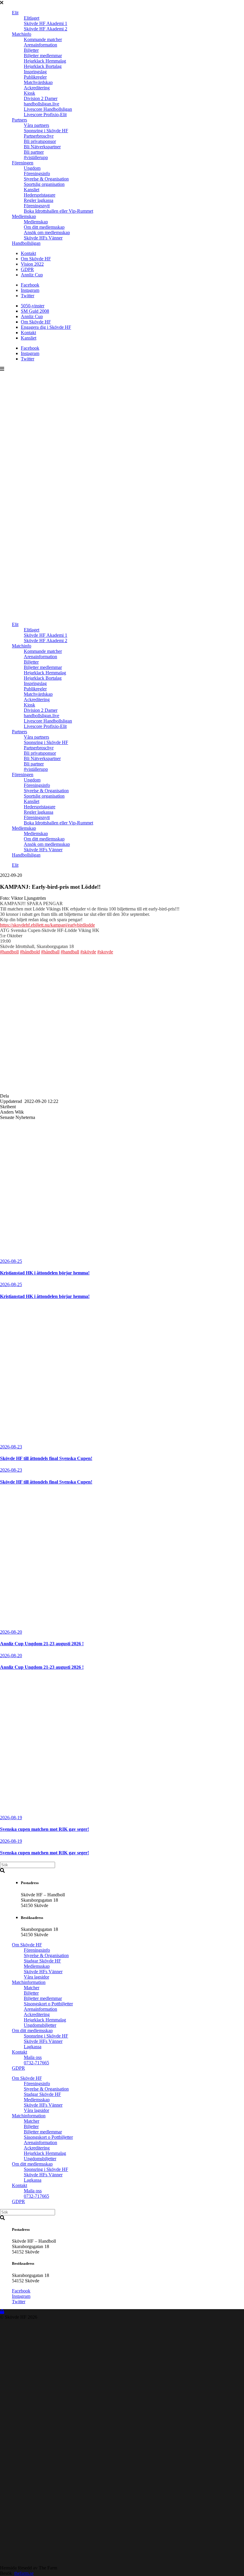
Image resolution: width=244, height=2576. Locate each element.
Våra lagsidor (36, 1977)
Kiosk (29, 93)
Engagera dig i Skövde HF (46, 327)
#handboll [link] (9, 952)
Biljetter (31, 50)
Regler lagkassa (39, 200)
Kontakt (28, 253)
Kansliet (32, 190)
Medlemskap (24, 216)
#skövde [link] (88, 952)
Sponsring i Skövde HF (46, 131)
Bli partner (34, 152)
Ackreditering (37, 88)
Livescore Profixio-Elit (45, 115)
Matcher (32, 1988)
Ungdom (32, 168)
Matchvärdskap (38, 82)
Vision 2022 (32, 264)
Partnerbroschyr (39, 136)
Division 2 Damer (41, 98)
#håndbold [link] (30, 952)
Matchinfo (22, 34)
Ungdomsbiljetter (40, 2025)
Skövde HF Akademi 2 (46, 29)
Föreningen (23, 163)
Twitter (28, 296)
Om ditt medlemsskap (44, 227)
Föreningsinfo (37, 173)
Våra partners (36, 125)
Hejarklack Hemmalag (45, 61)
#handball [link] (70, 952)
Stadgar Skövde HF (42, 1961)
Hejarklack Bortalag (43, 66)
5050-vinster (33, 306)
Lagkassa (33, 2047)
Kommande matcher (43, 39)
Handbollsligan (26, 243)
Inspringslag (35, 72)
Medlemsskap (37, 1966)
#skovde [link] (105, 952)
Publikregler (35, 77)
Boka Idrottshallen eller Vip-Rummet (58, 211)
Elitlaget (32, 18)
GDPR (27, 269)
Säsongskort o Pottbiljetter (48, 2004)
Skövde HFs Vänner (43, 238)
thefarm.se (24, 2573)
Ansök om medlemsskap (47, 232)
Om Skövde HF (36, 259)
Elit (15, 13)
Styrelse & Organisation (46, 179)
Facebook (30, 285)
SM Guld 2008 (35, 311)
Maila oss (33, 2057)
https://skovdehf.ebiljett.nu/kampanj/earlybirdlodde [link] (47, 925)
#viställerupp (36, 157)
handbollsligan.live (42, 104)
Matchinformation (29, 1982)
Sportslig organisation (44, 184)
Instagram (30, 290)
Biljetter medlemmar (43, 56)
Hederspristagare (40, 195)
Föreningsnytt (37, 206)
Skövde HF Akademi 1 (46, 23)
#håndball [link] (50, 952)
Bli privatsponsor (40, 141)
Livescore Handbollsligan (48, 109)
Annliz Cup (32, 275)
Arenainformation (40, 45)
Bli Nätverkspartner (42, 147)
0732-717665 (36, 2063)
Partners (19, 120)
